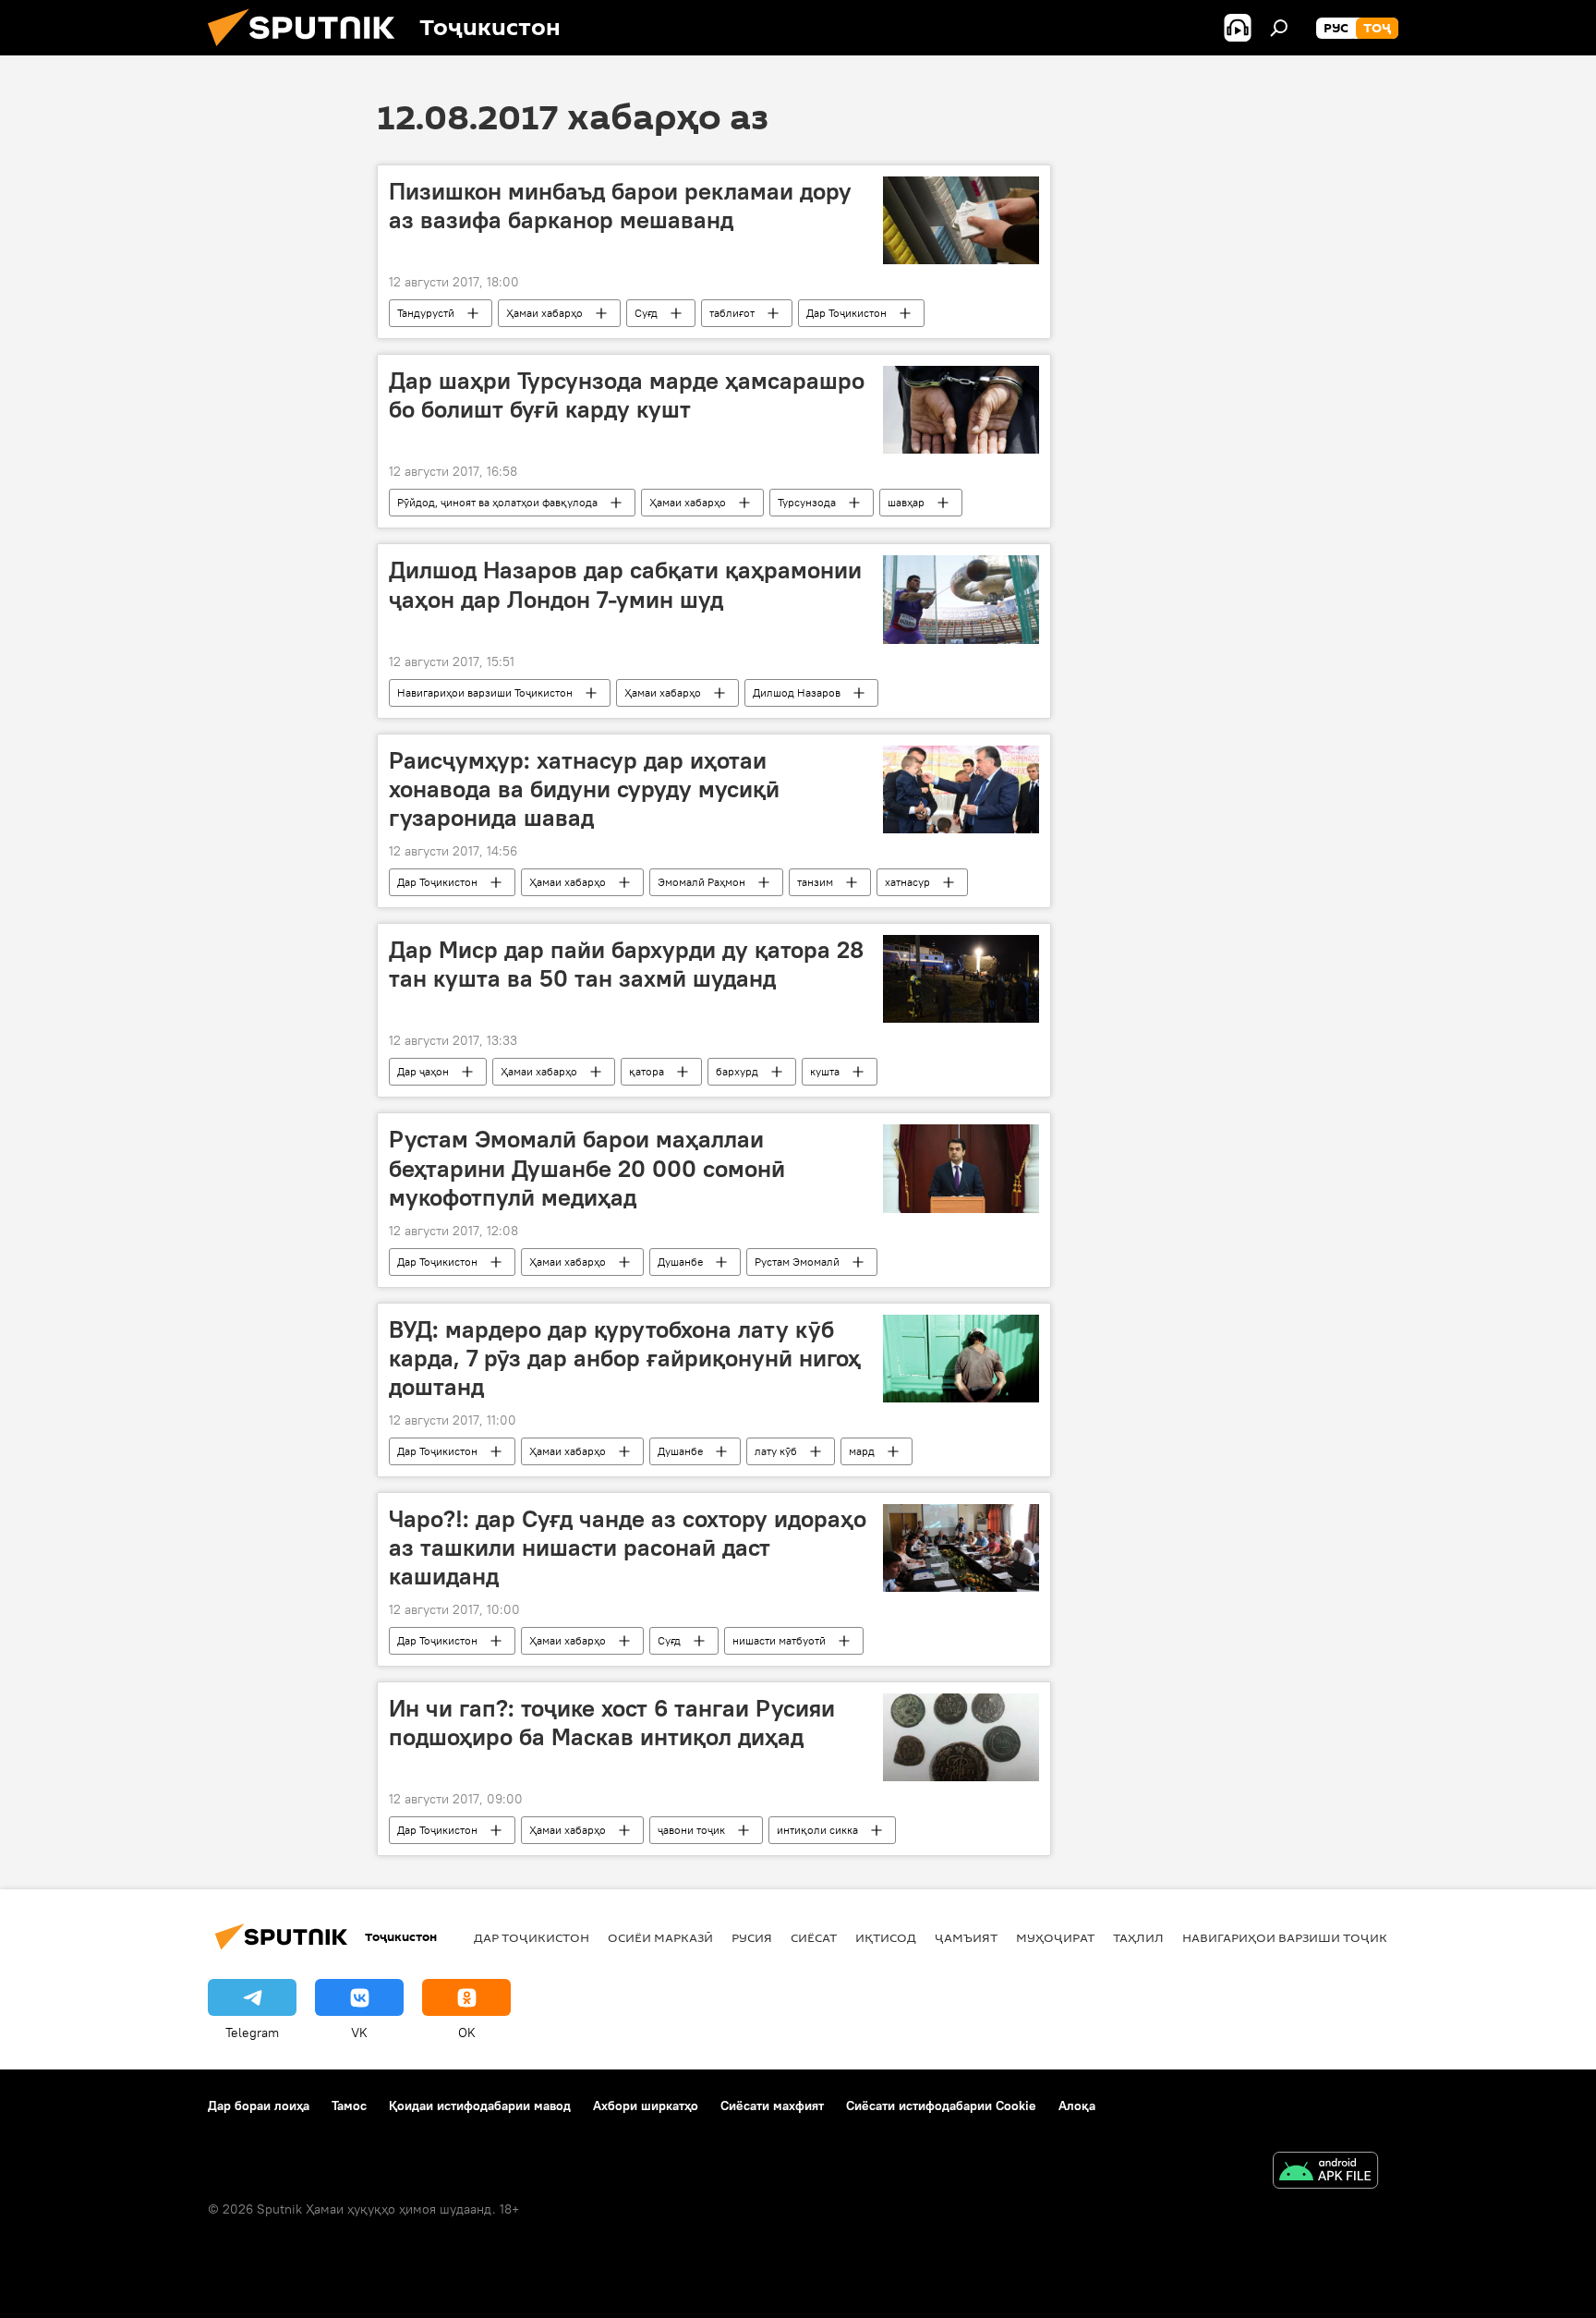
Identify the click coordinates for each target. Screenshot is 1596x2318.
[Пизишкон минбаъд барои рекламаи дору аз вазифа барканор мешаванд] (961, 220)
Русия (752, 1937)
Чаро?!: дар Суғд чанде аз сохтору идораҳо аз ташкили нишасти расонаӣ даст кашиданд (628, 1547)
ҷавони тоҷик (691, 1830)
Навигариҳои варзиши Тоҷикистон (485, 692)
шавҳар (906, 502)
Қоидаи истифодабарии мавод (480, 2106)
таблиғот (732, 313)
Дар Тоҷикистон (846, 313)
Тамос (349, 2106)
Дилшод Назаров (797, 692)
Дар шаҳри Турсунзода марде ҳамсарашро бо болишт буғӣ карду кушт (627, 395)
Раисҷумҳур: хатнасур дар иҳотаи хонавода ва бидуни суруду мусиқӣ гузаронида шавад (584, 789)
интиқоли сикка (817, 1830)
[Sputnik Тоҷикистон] (308, 51)
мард (862, 1451)
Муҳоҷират (1055, 1937)
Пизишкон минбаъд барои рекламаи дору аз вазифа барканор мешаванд (620, 206)
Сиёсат (814, 1937)
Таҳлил (1138, 1937)
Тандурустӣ (426, 313)
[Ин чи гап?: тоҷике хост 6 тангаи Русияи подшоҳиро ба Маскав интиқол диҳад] (961, 1737)
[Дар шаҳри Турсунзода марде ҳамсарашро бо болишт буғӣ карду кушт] (961, 410)
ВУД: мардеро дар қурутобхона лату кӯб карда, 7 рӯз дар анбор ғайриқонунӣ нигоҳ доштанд (625, 1358)
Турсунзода (807, 502)
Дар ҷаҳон (423, 1071)
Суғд (646, 313)
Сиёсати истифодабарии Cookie (941, 2106)
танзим (815, 882)
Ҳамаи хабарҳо (544, 313)
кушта (825, 1071)
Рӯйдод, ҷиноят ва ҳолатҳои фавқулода (497, 502)
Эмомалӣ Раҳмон (701, 882)
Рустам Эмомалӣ (797, 1262)
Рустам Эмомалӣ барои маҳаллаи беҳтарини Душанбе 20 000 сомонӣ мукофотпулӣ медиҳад (587, 1168)
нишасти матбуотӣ (779, 1640)
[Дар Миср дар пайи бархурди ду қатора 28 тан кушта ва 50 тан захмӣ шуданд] (961, 979)
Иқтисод (886, 1937)
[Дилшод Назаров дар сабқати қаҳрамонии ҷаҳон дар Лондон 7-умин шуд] (961, 599)
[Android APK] (1325, 2172)
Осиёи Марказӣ (660, 1937)
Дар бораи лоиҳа (259, 2106)
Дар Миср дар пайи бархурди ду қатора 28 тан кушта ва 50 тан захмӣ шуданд (626, 964)
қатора (647, 1071)
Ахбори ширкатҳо (646, 2106)
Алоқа (1077, 2106)
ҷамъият (966, 1937)
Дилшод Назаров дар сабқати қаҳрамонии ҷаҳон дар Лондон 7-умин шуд (625, 584)
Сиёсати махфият (772, 2106)
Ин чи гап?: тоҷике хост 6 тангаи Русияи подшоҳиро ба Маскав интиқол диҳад (612, 1723)
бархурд (737, 1071)
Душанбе (680, 1262)
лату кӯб (776, 1451)
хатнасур (907, 882)
